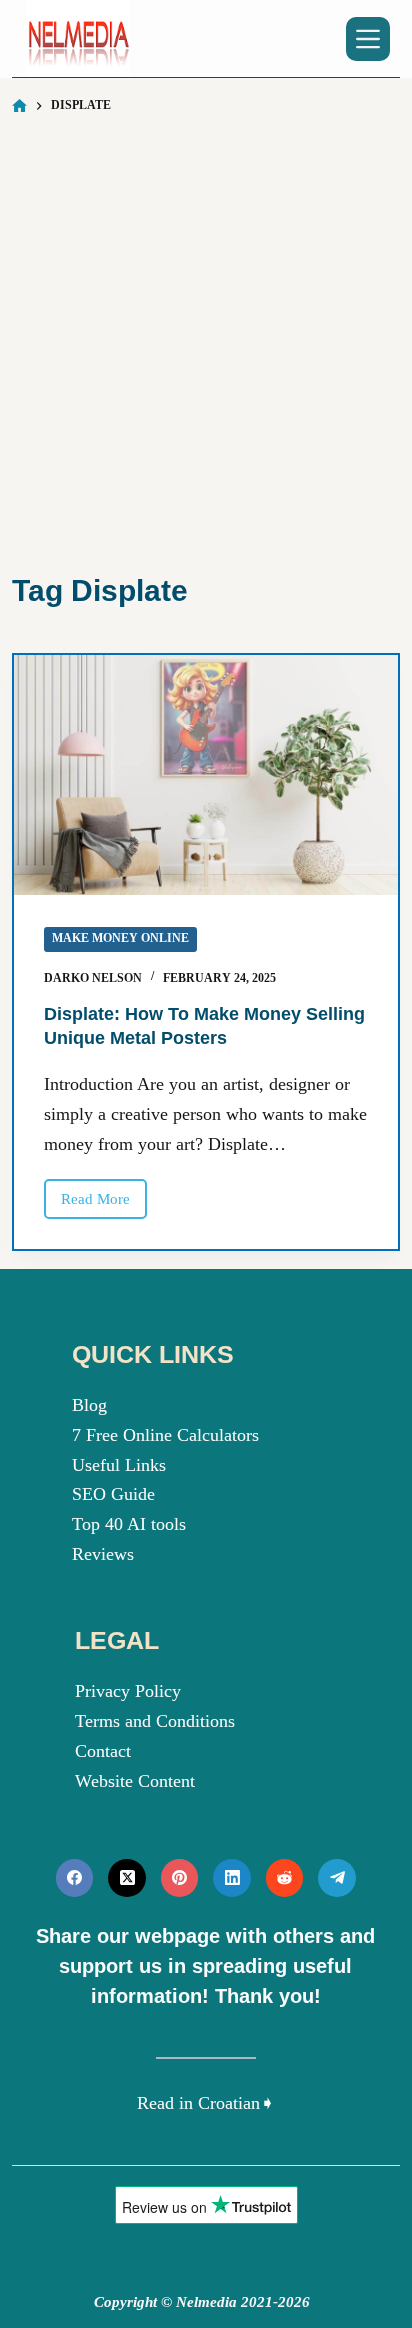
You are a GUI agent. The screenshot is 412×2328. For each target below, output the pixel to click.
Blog (89, 1405)
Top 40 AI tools (129, 1524)
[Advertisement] (206, 342)
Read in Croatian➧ (206, 2103)
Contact (103, 1751)
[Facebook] (75, 1878)
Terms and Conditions (155, 1721)
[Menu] (368, 39)
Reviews (103, 1554)
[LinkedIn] (232, 1878)
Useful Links (119, 1465)
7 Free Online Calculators (165, 1435)
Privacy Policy (128, 1691)
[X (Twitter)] (127, 1878)
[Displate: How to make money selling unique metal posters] (205, 775)
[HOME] (19, 106)
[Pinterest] (180, 1878)
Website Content (135, 1781)
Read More (104, 1205)
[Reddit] (285, 1878)
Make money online (120, 938)
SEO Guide (113, 1494)
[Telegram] (337, 1878)
